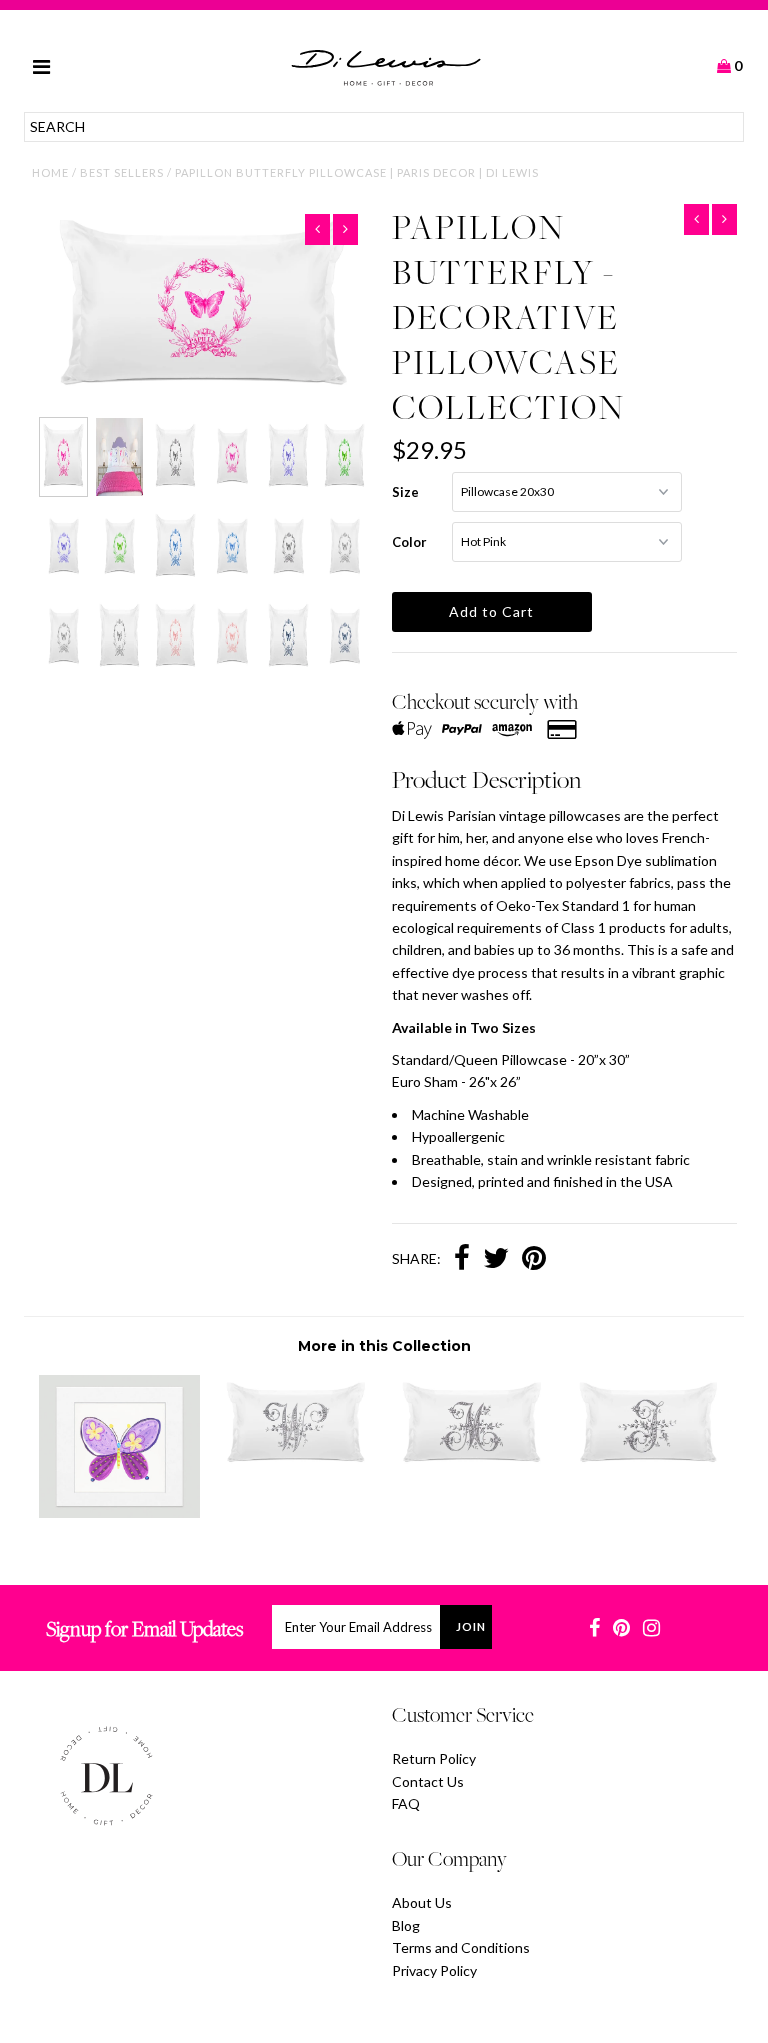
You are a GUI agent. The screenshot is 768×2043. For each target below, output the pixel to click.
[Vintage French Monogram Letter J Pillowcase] (649, 1468)
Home (50, 172)
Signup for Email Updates (144, 1628)
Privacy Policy (434, 1970)
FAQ (406, 1803)
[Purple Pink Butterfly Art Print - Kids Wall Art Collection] (120, 1512)
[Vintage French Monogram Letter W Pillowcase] (296, 1468)
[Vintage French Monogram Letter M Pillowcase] (472, 1468)
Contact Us (428, 1781)
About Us (422, 1902)
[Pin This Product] (534, 1260)
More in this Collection (384, 1346)
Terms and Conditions (461, 1947)
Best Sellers (122, 172)
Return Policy (434, 1758)
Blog (406, 1925)
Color (409, 542)
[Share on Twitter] (496, 1260)
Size (405, 492)
